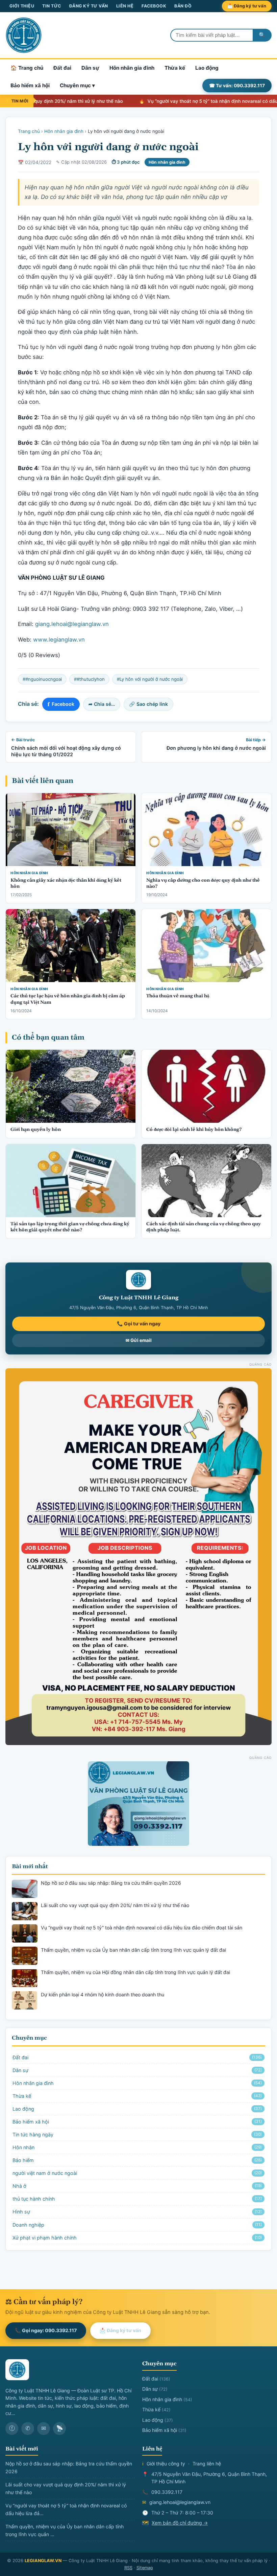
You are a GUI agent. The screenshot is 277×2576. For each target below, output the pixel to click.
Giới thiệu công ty (166, 2464)
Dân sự (90, 68)
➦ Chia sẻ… (102, 704)
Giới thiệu (22, 6)
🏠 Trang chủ (27, 68)
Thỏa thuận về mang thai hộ (178, 996)
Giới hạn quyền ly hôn (36, 1130)
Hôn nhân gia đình (132, 68)
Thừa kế (175, 68)
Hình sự (137, 2212)
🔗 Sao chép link (148, 704)
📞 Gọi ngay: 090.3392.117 (46, 2330)
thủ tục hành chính (137, 2199)
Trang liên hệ (207, 2464)
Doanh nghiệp (137, 2225)
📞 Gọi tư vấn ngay (139, 1324)
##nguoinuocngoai (42, 679)
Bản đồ (183, 6)
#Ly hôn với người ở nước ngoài (150, 679)
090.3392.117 (167, 2492)
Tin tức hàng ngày (137, 2134)
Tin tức (52, 6)
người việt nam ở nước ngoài (137, 2173)
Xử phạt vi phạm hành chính (137, 2238)
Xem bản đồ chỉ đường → (180, 2523)
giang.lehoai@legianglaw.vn (72, 624)
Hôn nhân (137, 2147)
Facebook (154, 6)
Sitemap (145, 2568)
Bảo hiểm (137, 2160)
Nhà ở (137, 2186)
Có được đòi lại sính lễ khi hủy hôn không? (194, 1130)
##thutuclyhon (89, 679)
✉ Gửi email (139, 1340)
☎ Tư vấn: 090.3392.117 (237, 86)
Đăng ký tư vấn (89, 6)
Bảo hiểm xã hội (30, 85)
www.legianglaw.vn (59, 640)
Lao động (207, 68)
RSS (128, 2568)
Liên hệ (125, 6)
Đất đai (62, 68)
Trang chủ (29, 131)
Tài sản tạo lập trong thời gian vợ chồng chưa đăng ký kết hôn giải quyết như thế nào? (70, 1227)
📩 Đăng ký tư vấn (247, 6)
